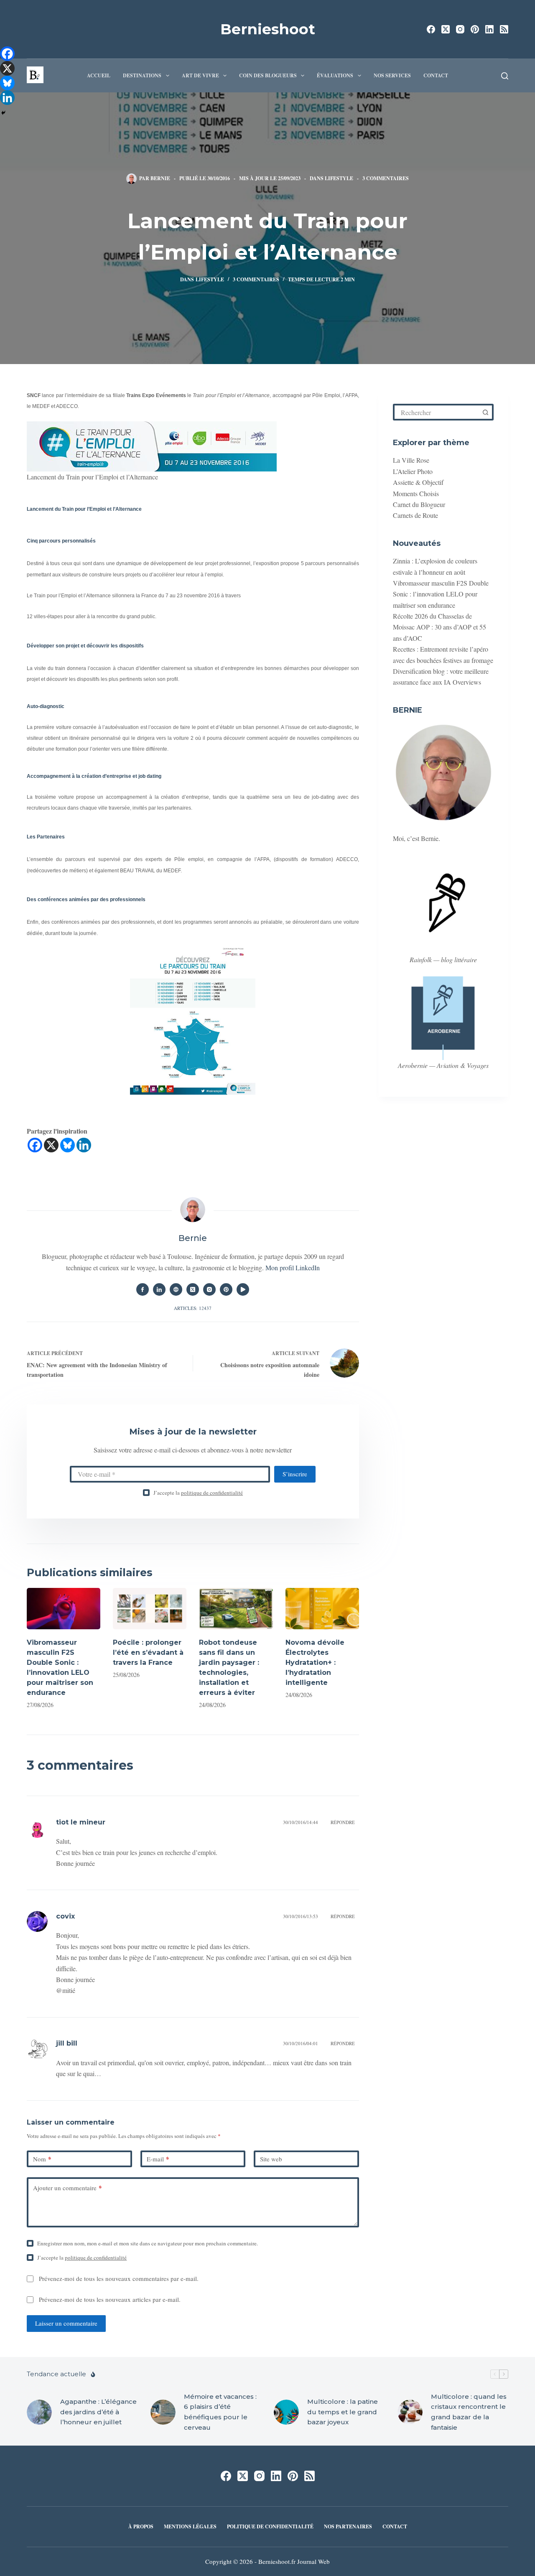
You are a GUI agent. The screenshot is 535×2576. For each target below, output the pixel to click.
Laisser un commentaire (66, 2323)
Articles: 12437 (193, 1308)
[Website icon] (176, 1289)
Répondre (343, 1822)
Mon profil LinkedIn (293, 1268)
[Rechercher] (505, 76)
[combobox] (437, 412)
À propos (141, 2527)
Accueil (99, 75)
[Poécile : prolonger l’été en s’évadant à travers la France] (150, 1609)
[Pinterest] (475, 29)
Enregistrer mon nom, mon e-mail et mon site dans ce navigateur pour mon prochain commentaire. (148, 2243)
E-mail (158, 2159)
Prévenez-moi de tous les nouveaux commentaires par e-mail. (119, 2278)
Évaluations (335, 75)
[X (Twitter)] (446, 29)
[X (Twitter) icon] (193, 1289)
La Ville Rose (411, 460)
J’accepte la (198, 1493)
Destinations (142, 75)
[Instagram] (460, 29)
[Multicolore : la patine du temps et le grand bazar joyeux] (286, 2412)
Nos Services (392, 75)
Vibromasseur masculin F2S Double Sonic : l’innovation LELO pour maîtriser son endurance (441, 594)
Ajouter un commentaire (68, 2188)
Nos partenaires (348, 2527)
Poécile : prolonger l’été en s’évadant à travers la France (148, 1652)
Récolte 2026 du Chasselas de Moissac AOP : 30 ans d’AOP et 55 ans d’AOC (439, 627)
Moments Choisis (416, 493)
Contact (436, 75)
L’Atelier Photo (413, 471)
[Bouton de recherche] (485, 412)
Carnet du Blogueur (419, 504)
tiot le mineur (81, 1822)
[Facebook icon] (143, 1289)
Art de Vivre (200, 75)
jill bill (67, 2043)
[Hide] (3, 113)
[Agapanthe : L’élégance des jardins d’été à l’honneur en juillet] (39, 2412)
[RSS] (504, 29)
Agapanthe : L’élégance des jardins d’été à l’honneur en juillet (98, 2412)
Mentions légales (190, 2527)
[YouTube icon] (243, 1289)
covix (65, 1916)
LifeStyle (339, 178)
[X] (51, 1145)
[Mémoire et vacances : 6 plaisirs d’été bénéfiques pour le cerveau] (163, 2412)
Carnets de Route (415, 515)
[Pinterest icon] (226, 1289)
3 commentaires (386, 178)
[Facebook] (431, 29)
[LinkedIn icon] (159, 1289)
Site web (271, 2159)
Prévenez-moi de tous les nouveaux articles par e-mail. (110, 2299)
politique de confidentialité (212, 1493)
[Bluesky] (68, 1145)
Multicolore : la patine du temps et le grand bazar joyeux (343, 2412)
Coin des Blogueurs (268, 75)
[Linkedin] (84, 1145)
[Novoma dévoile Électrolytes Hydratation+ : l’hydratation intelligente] (322, 1609)
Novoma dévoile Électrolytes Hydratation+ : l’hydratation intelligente (315, 1663)
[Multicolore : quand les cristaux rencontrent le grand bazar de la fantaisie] (410, 2412)
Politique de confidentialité (270, 2527)
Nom (42, 2159)
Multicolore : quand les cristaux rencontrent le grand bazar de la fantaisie (469, 2412)
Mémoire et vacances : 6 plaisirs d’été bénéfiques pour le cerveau (220, 2412)
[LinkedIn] (489, 29)
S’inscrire (295, 1474)
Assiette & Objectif (418, 482)
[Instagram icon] (209, 1289)
